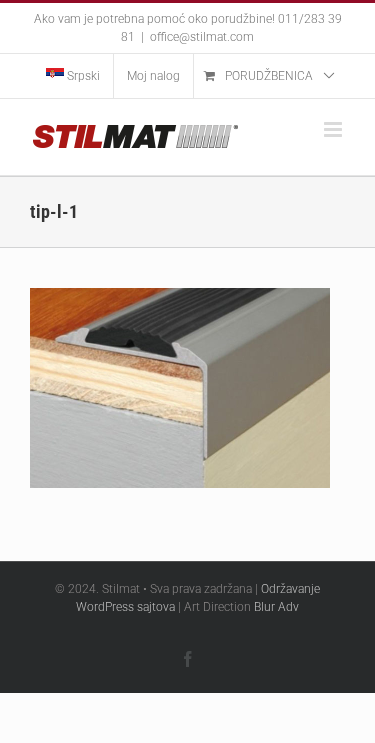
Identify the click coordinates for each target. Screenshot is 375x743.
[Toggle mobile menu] (334, 129)
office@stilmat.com (202, 37)
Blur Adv (276, 607)
